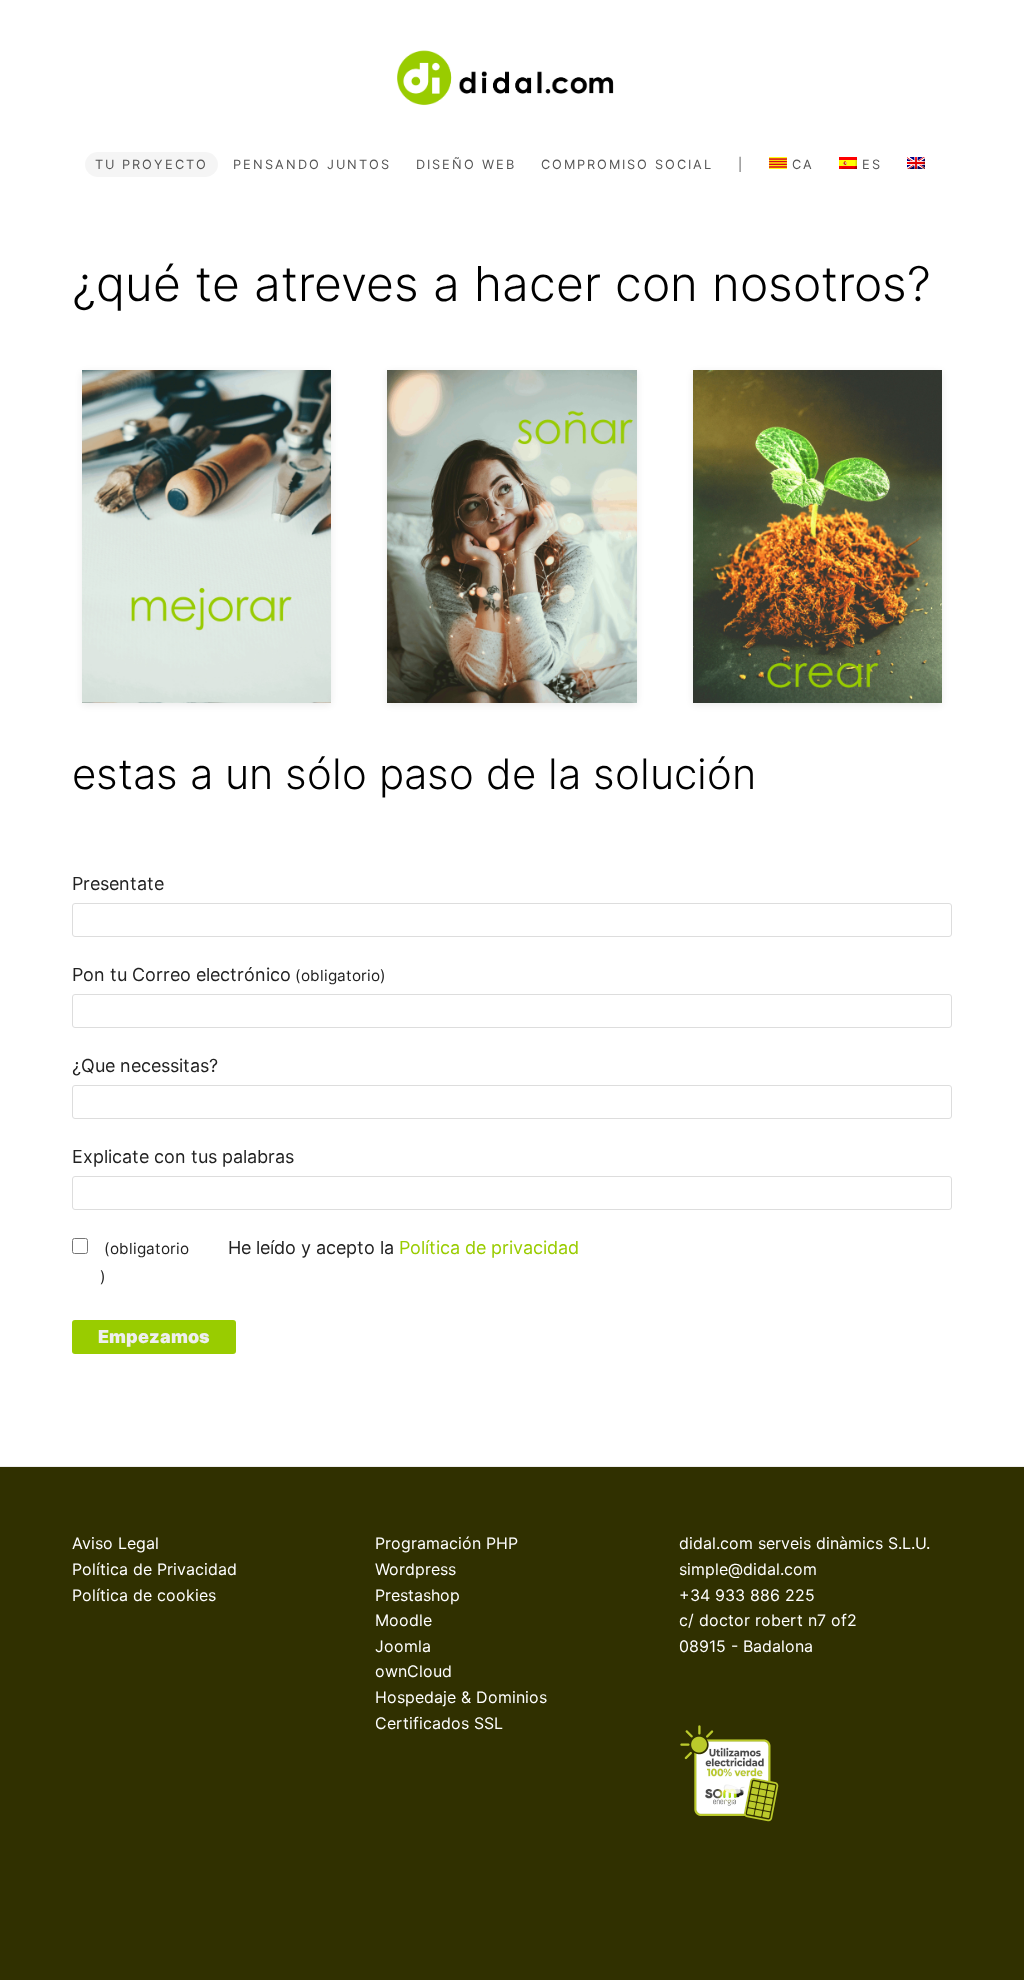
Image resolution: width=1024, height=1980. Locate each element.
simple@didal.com (748, 1569)
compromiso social (627, 164)
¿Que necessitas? (145, 1065)
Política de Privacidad (154, 1569)
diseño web (466, 164)
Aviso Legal (115, 1543)
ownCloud (413, 1671)
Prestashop (417, 1595)
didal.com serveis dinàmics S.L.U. (804, 1543)
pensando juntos (312, 164)
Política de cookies (144, 1595)
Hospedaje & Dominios (461, 1697)
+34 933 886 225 (747, 1595)
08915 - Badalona (746, 1646)
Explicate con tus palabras (183, 1156)
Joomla (403, 1646)
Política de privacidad (489, 1247)
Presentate (118, 883)
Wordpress (415, 1569)
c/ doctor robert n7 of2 (768, 1620)
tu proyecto (151, 164)
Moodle (403, 1620)
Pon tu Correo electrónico (229, 974)
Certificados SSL (439, 1723)
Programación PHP (446, 1543)
